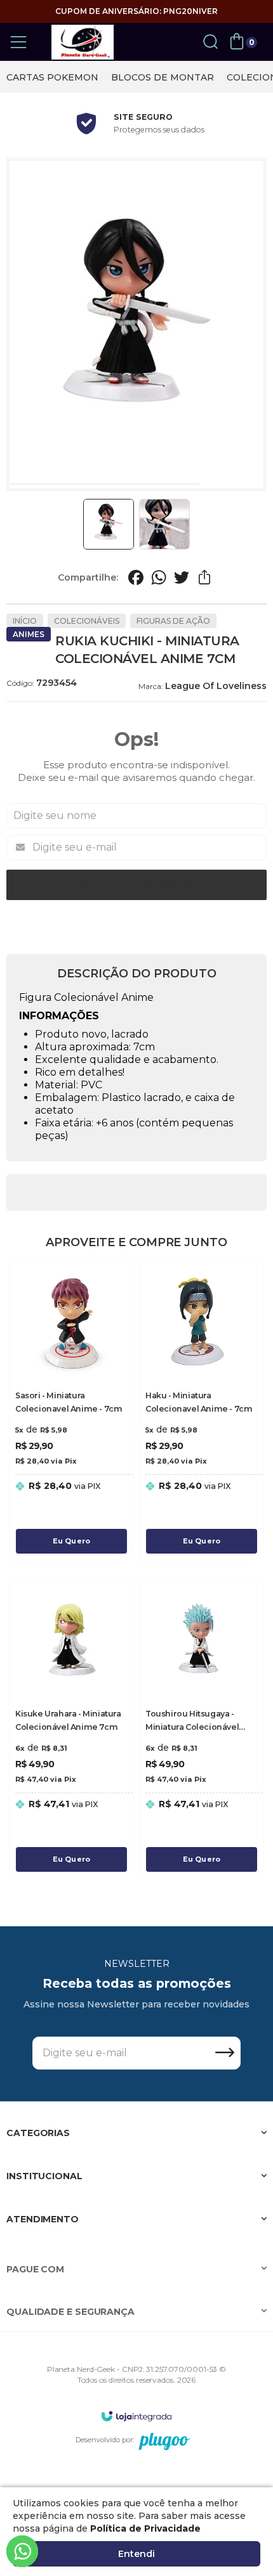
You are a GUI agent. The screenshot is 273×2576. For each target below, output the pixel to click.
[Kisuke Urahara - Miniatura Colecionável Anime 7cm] (71, 1729)
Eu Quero (72, 1541)
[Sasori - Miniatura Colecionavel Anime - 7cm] (71, 1411)
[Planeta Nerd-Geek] (83, 42)
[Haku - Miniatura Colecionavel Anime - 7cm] (202, 1411)
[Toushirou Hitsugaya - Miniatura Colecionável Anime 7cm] (202, 1729)
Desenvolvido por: (105, 2440)
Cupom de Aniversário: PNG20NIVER (136, 11)
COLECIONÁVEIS (87, 621)
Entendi (136, 2554)
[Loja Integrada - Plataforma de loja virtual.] (136, 2416)
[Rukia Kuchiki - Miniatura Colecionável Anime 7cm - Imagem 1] (109, 524)
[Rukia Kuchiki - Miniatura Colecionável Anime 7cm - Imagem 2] (164, 524)
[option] (52, 77)
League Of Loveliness (216, 686)
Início (25, 621)
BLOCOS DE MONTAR (163, 77)
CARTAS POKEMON (52, 77)
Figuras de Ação (173, 621)
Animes (29, 634)
